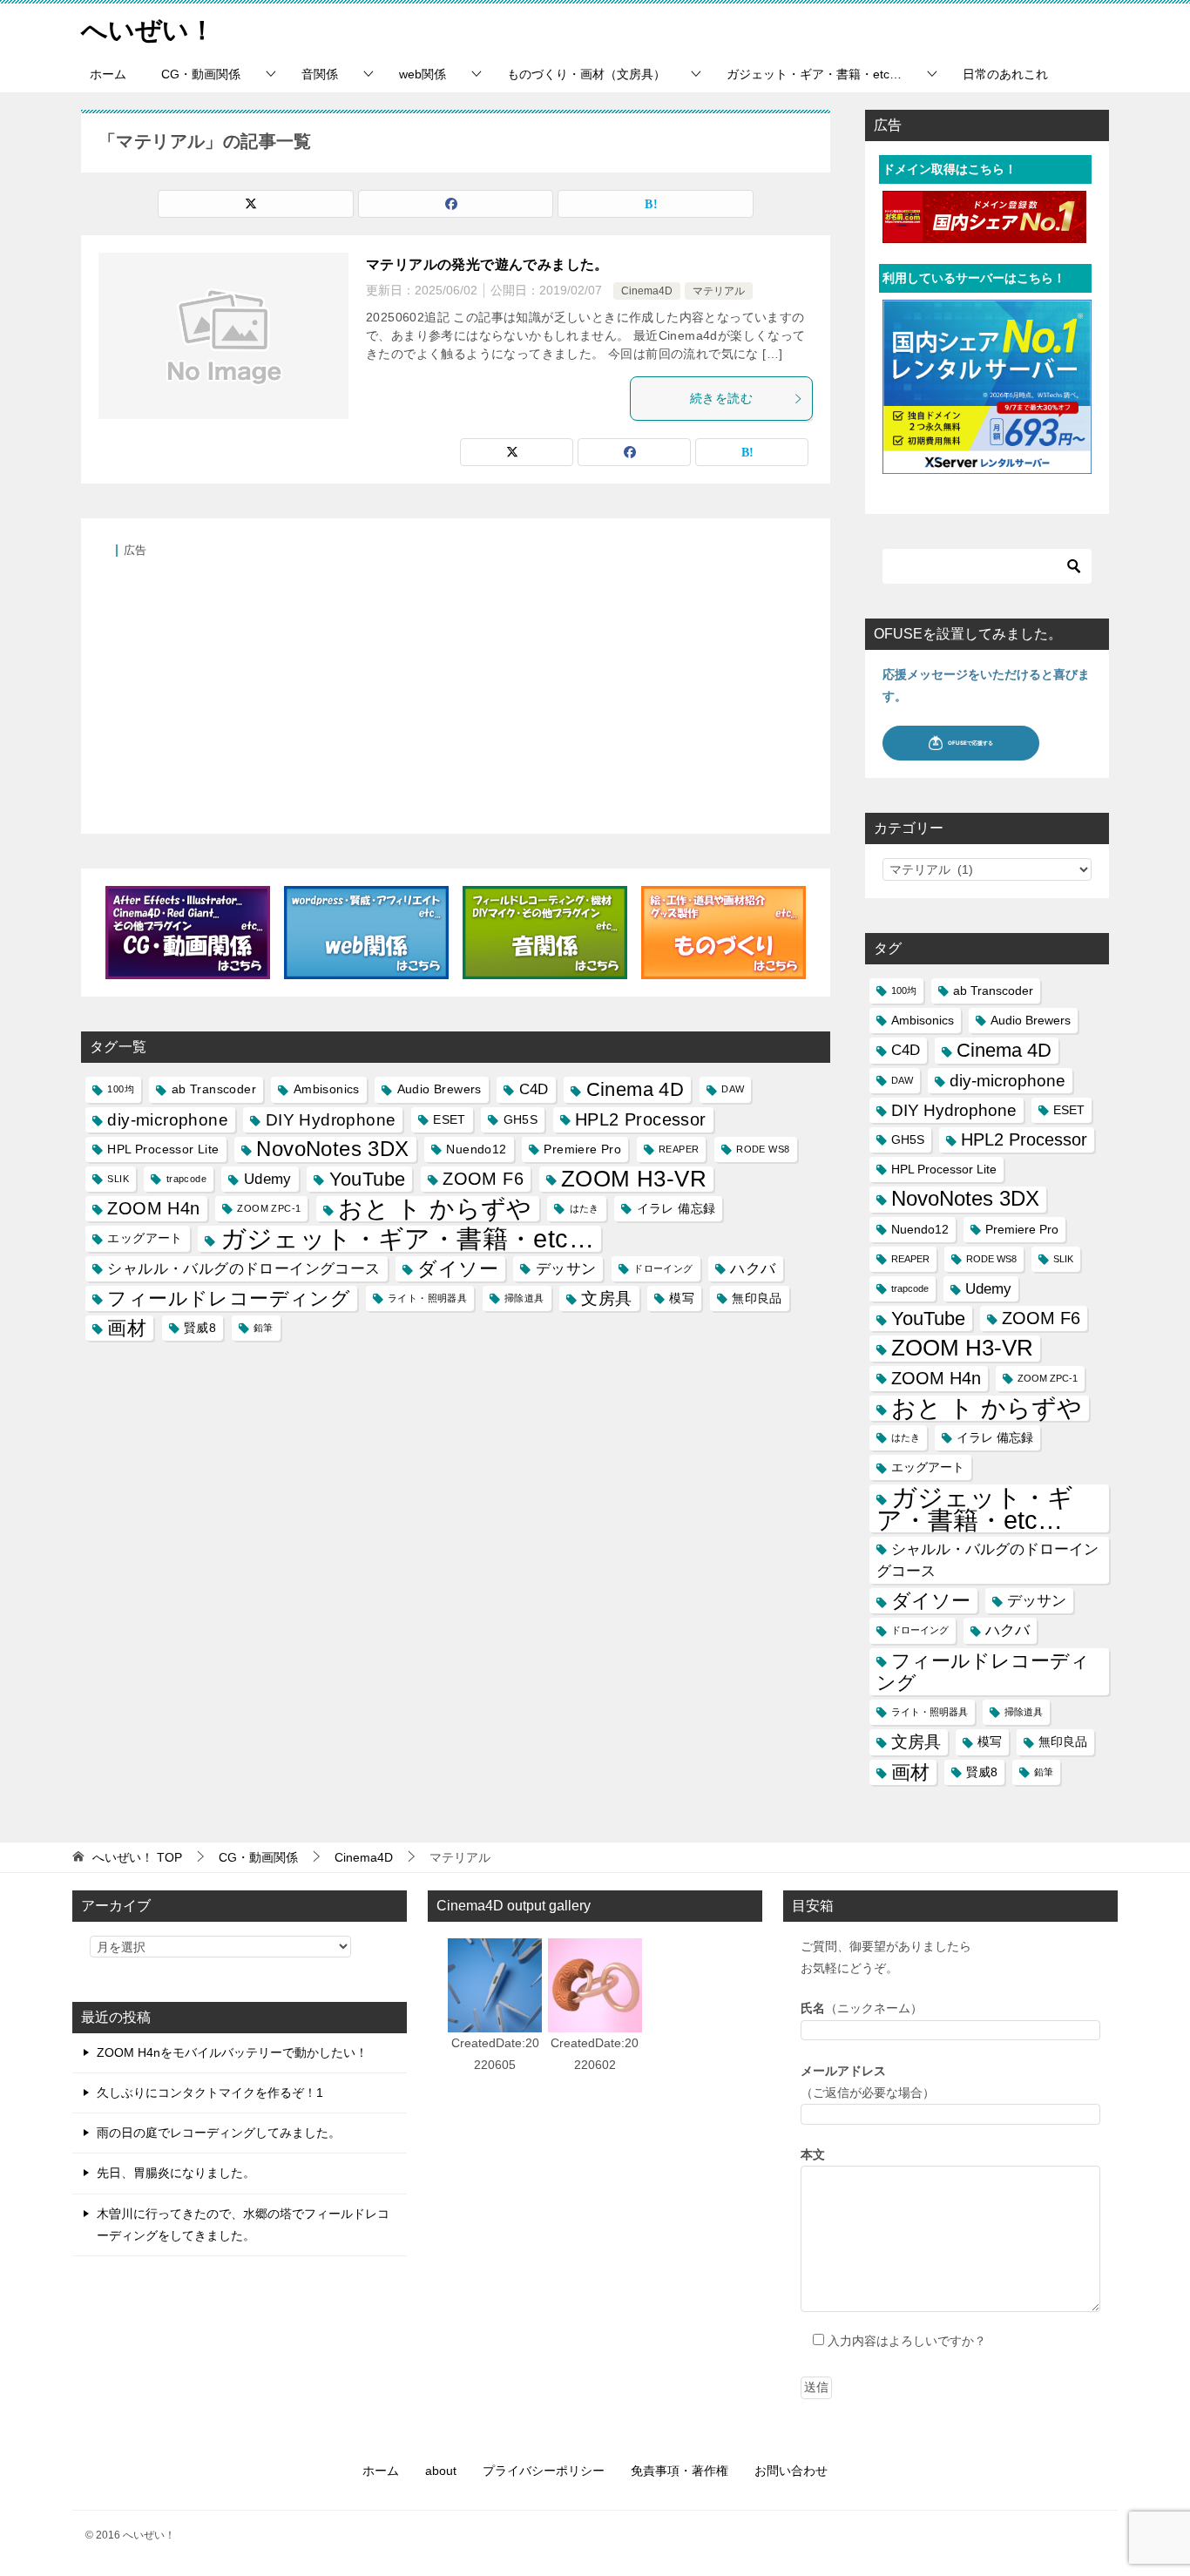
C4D (534, 1089)
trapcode (186, 1179)
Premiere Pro (582, 1149)
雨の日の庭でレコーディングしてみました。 (219, 2133)
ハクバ (753, 1269)
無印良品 (757, 1298)
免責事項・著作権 (680, 2471)
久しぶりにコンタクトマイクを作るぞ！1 (210, 2093)
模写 (682, 1298)
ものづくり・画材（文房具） (586, 74)
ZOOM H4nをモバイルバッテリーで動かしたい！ (232, 2052)
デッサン (566, 1269)
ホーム (108, 74)
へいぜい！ (148, 30)
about (441, 2471)
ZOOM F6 (483, 1179)
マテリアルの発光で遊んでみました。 (487, 264)
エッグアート (145, 1238)
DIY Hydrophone (331, 1120)
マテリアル (719, 291)
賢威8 (200, 1328)
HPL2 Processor (641, 1119)
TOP (137, 1857)
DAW (733, 1089)
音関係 (320, 74)
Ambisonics (327, 1089)
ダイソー (458, 1269)
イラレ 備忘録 (676, 1208)
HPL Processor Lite (163, 1149)
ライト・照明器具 (427, 1298)
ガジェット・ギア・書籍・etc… (814, 74)
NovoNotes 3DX (332, 1149)
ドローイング (663, 1268)
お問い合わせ (791, 2471)
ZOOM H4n (153, 1208)
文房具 (606, 1298)
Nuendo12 (476, 1149)
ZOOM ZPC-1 (269, 1208)
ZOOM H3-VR (634, 1179)
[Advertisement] (456, 686)
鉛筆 (264, 1328)
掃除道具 (524, 1298)
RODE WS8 (763, 1149)
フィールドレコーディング (229, 1298)
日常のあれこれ (1005, 74)
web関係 (423, 74)
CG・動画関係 (201, 74)
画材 (127, 1328)
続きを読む (721, 398)
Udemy (268, 1179)
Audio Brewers (439, 1089)
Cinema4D (647, 291)
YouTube (368, 1179)
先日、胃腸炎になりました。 (176, 2173)
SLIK (118, 1179)
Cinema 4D (636, 1089)
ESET (450, 1119)
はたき (585, 1208)
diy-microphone (168, 1120)
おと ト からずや (435, 1209)
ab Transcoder (214, 1089)
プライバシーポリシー (544, 2471)
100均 (121, 1089)
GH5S (521, 1119)
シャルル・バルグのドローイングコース (243, 1269)
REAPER (679, 1149)
